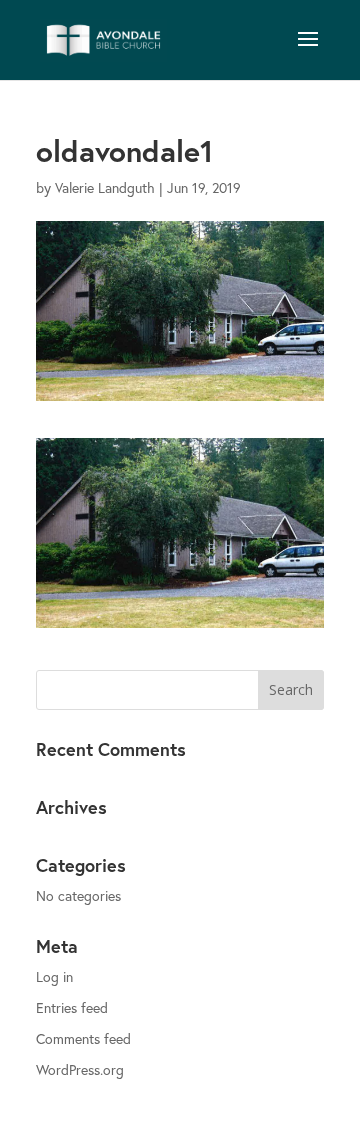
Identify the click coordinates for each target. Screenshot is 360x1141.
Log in (54, 976)
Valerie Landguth (105, 187)
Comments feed (83, 1038)
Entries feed (72, 1007)
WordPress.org (80, 1069)
